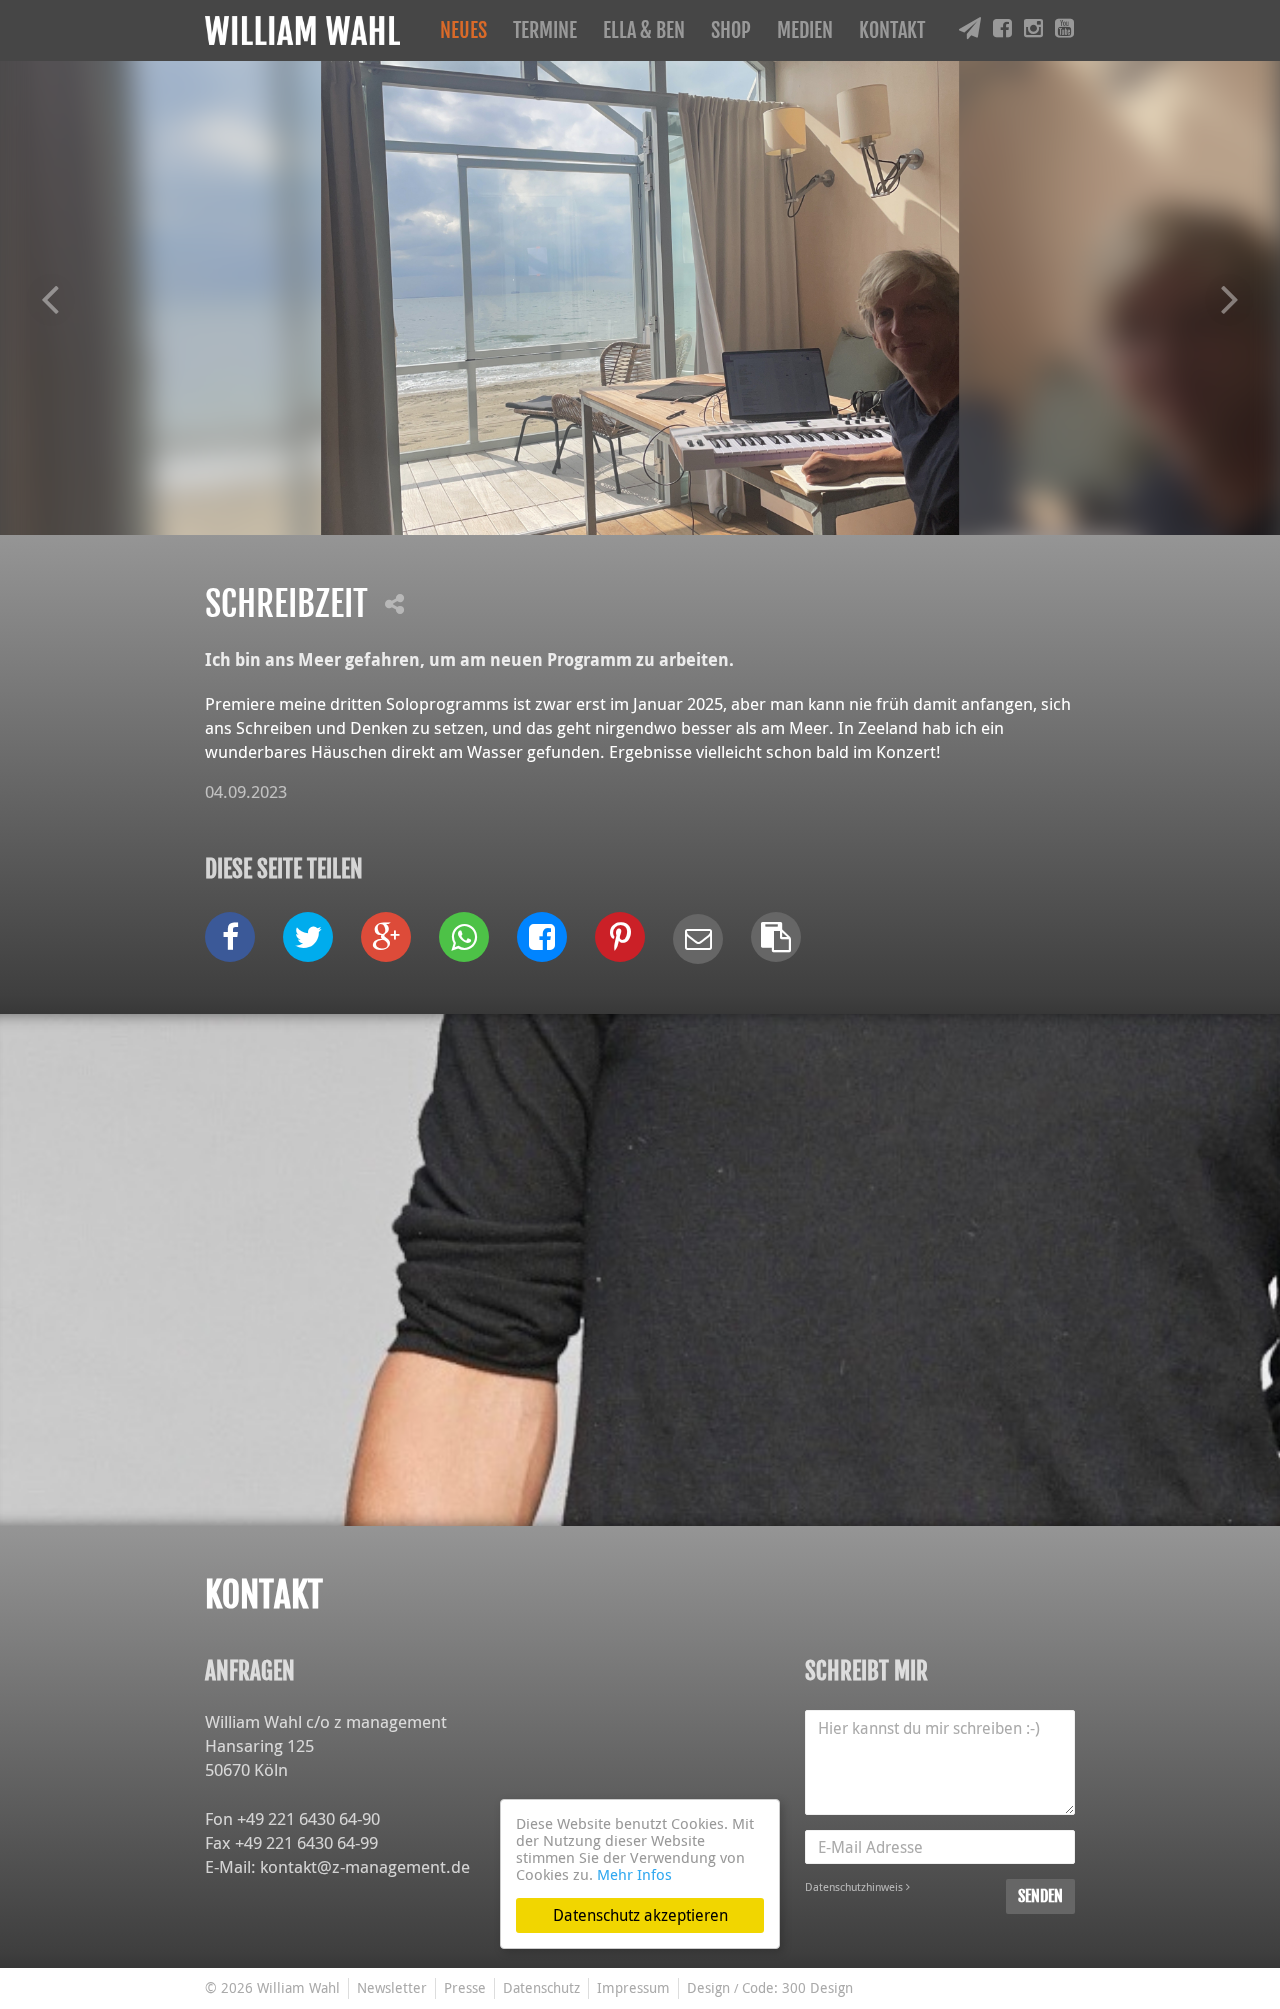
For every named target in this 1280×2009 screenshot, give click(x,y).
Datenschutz (541, 1987)
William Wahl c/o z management (326, 1721)
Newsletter (392, 1987)
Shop (731, 30)
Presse (465, 1987)
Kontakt (892, 30)
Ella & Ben (644, 30)
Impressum (633, 1987)
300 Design (817, 1987)
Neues (463, 30)
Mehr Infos (634, 1874)
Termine (545, 30)
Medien (805, 30)
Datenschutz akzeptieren (640, 1915)
